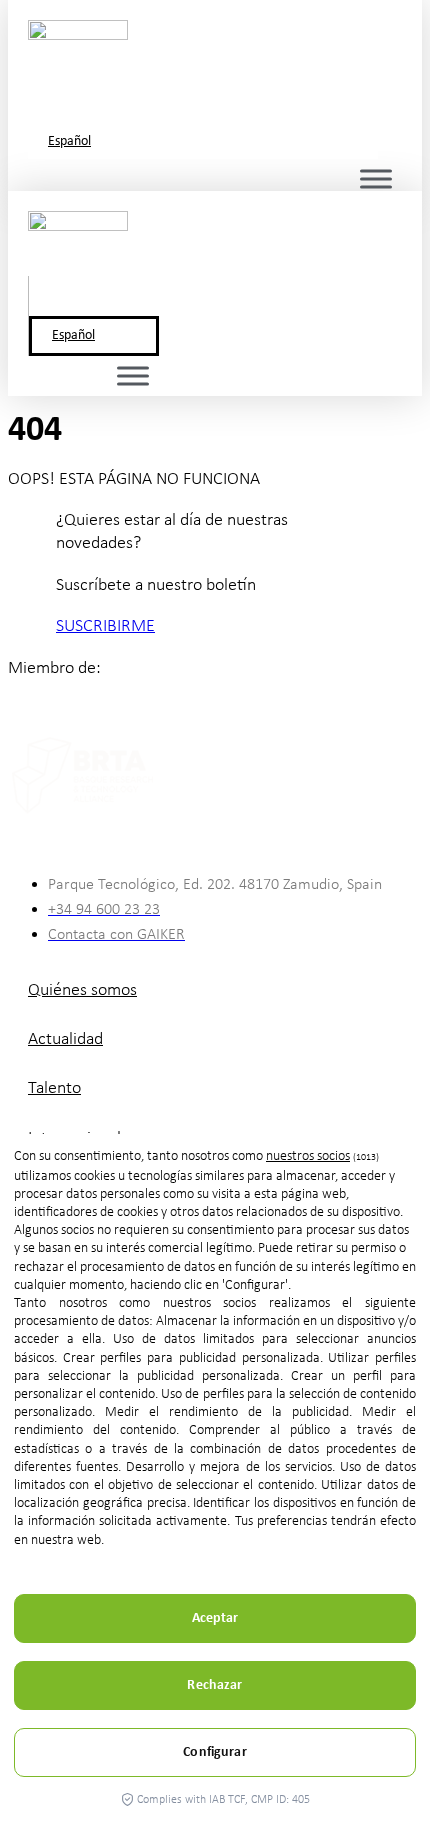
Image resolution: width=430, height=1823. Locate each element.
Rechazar (214, 1685)
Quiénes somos (82, 990)
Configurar (214, 1752)
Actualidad (65, 1039)
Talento (54, 1088)
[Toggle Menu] (376, 178)
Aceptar (215, 1618)
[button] (153, 79)
